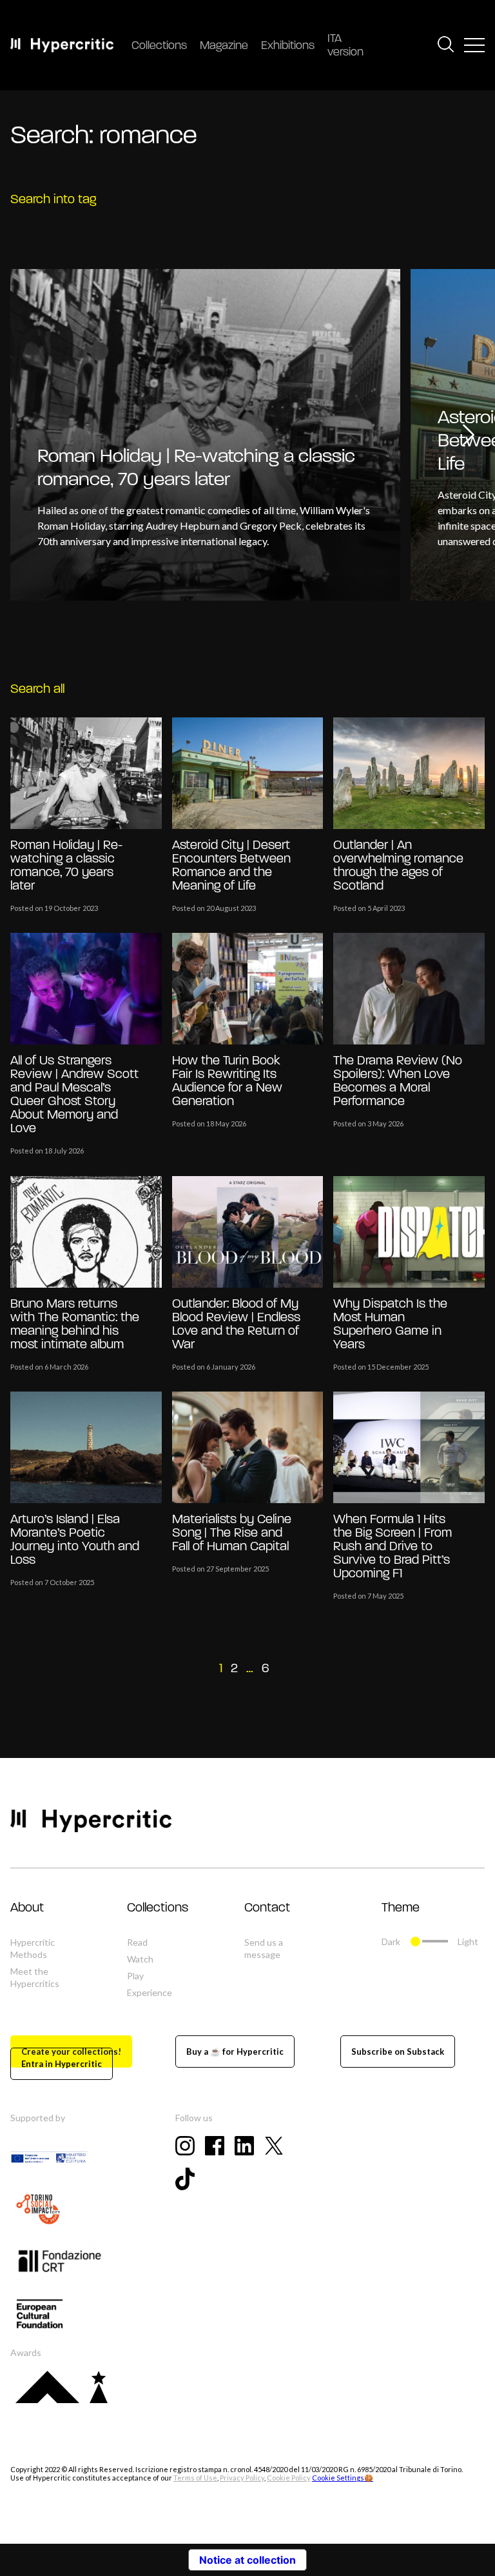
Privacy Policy (242, 2478)
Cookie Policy (289, 2478)
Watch (140, 1959)
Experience (150, 1992)
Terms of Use (195, 2478)
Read (137, 1942)
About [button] (27, 1908)
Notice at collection (247, 2560)
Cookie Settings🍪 (343, 2478)
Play (135, 1976)
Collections (159, 46)
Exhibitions (288, 46)
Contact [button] (267, 1908)
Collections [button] (158, 1908)
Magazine (224, 46)
